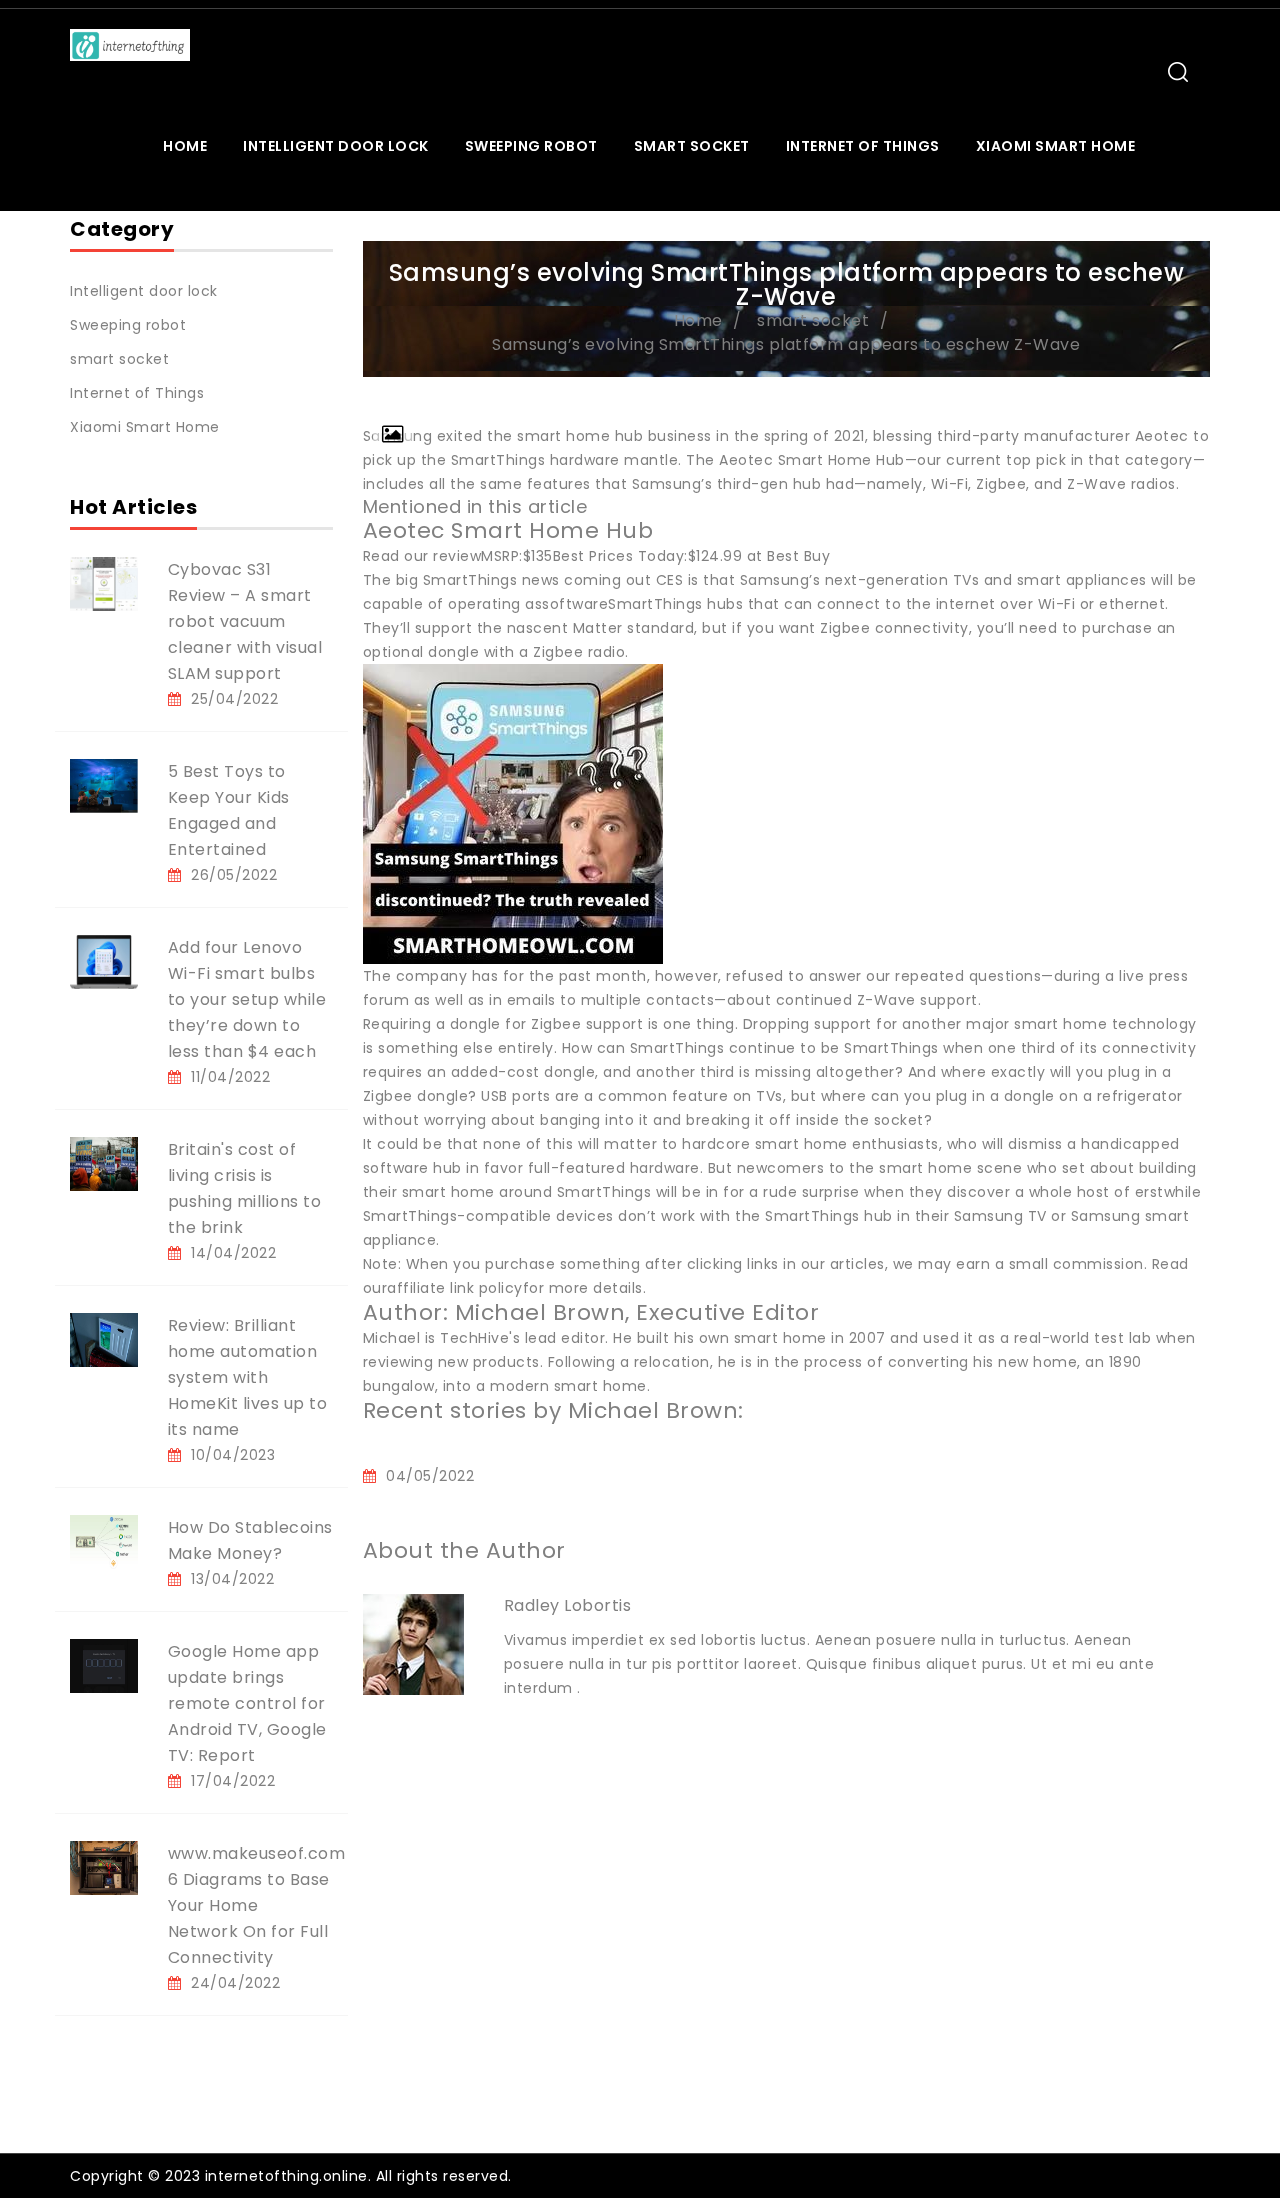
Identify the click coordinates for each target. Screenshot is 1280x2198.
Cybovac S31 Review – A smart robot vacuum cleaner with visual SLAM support (245, 621)
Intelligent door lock (336, 146)
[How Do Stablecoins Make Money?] (104, 1541)
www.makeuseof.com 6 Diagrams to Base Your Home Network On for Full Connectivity (257, 1905)
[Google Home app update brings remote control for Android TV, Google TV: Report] (104, 1665)
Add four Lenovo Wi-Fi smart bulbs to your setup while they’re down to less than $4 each (247, 999)
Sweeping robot (531, 146)
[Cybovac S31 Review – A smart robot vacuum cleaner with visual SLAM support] (104, 583)
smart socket (692, 146)
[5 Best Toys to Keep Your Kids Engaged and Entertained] (104, 785)
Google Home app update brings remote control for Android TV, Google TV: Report (247, 1703)
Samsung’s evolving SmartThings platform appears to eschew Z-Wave (786, 344)
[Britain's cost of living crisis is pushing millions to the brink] (104, 1163)
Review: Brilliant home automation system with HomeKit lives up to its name (248, 1377)
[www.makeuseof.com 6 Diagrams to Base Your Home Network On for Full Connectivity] (104, 1867)
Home (185, 146)
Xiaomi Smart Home (1056, 146)
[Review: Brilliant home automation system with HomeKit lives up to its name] (104, 1339)
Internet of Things (863, 146)
